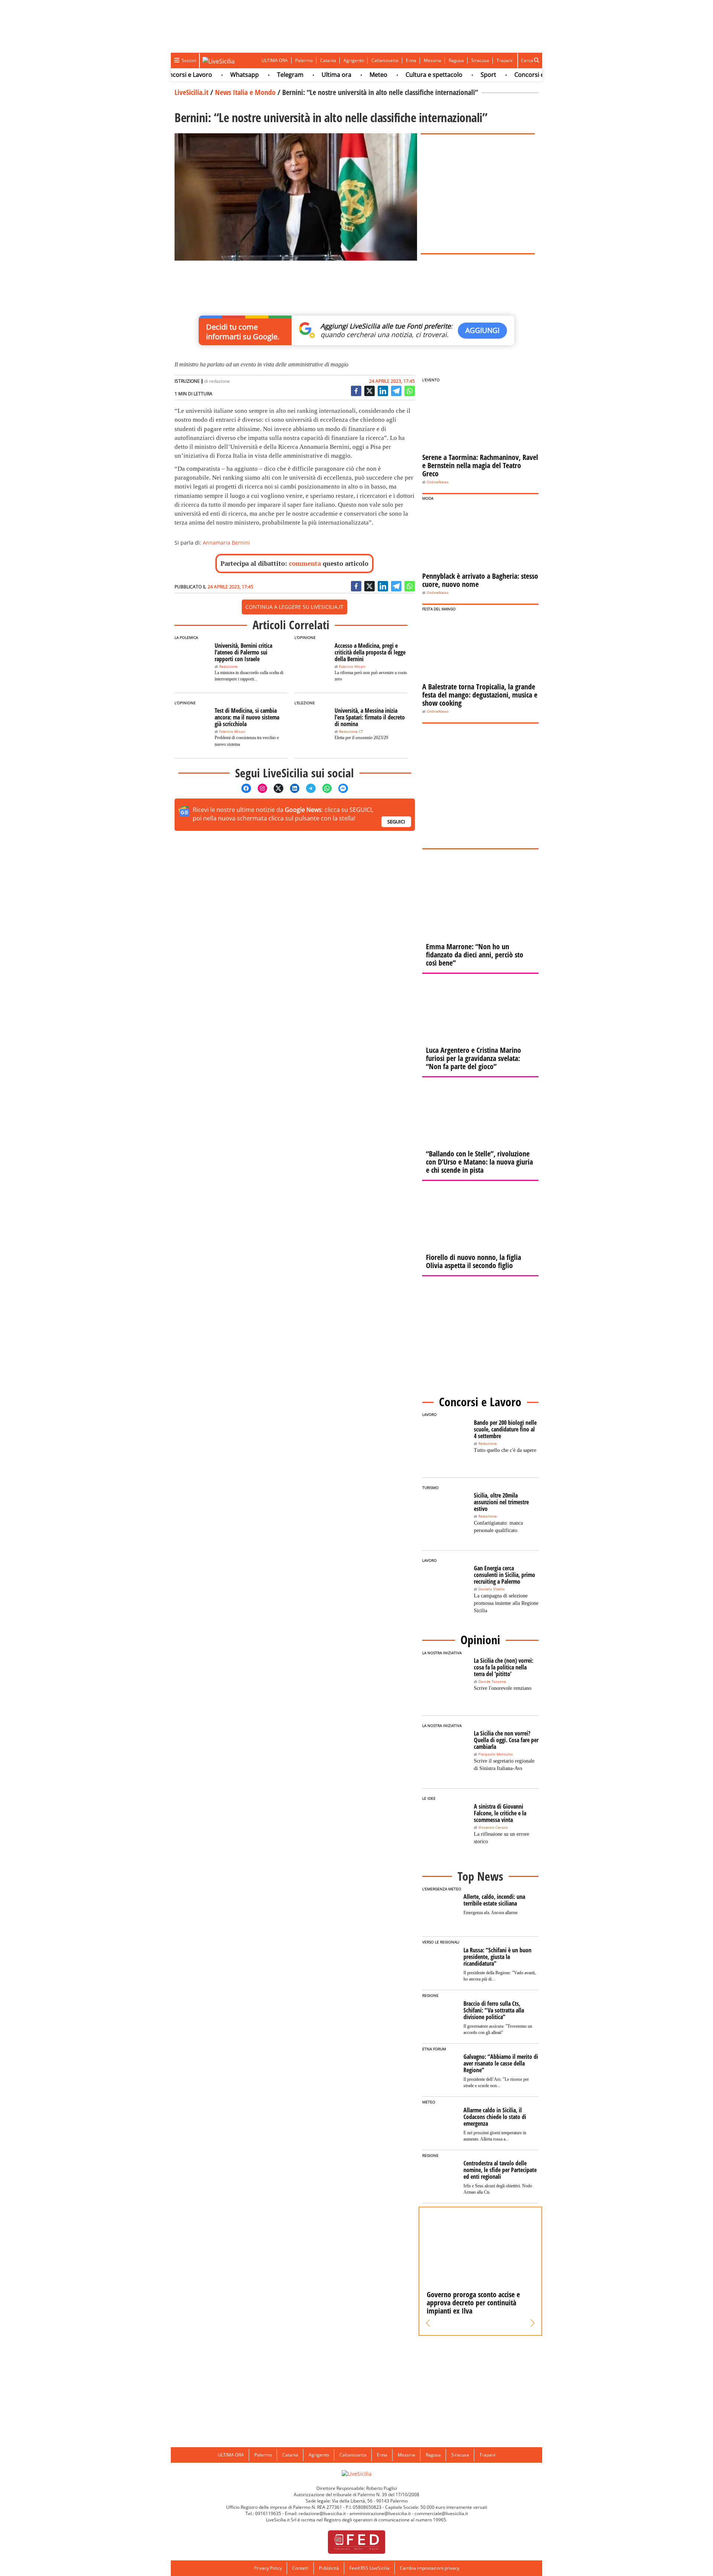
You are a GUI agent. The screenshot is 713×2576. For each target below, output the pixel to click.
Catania (328, 60)
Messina (432, 60)
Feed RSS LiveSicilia (369, 2568)
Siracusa (480, 60)
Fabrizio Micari (352, 667)
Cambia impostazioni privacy (430, 2568)
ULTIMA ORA (275, 60)
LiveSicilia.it (191, 92)
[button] (428, 2323)
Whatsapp (214, 75)
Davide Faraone (492, 1682)
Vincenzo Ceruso (493, 1827)
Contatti (300, 2568)
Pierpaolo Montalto (496, 1754)
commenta (305, 563)
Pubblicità (329, 2568)
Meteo (348, 75)
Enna (411, 60)
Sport (458, 75)
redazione (219, 381)
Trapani (504, 60)
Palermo (304, 60)
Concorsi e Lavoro (509, 75)
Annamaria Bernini (226, 543)
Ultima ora (306, 75)
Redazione (228, 667)
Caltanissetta (385, 60)
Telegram (259, 75)
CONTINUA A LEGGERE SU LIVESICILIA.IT (294, 607)
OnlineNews (438, 482)
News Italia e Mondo (245, 92)
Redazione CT (351, 732)
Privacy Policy (268, 2568)
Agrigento (354, 60)
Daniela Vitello (491, 1589)
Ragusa (456, 60)
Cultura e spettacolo (403, 75)
